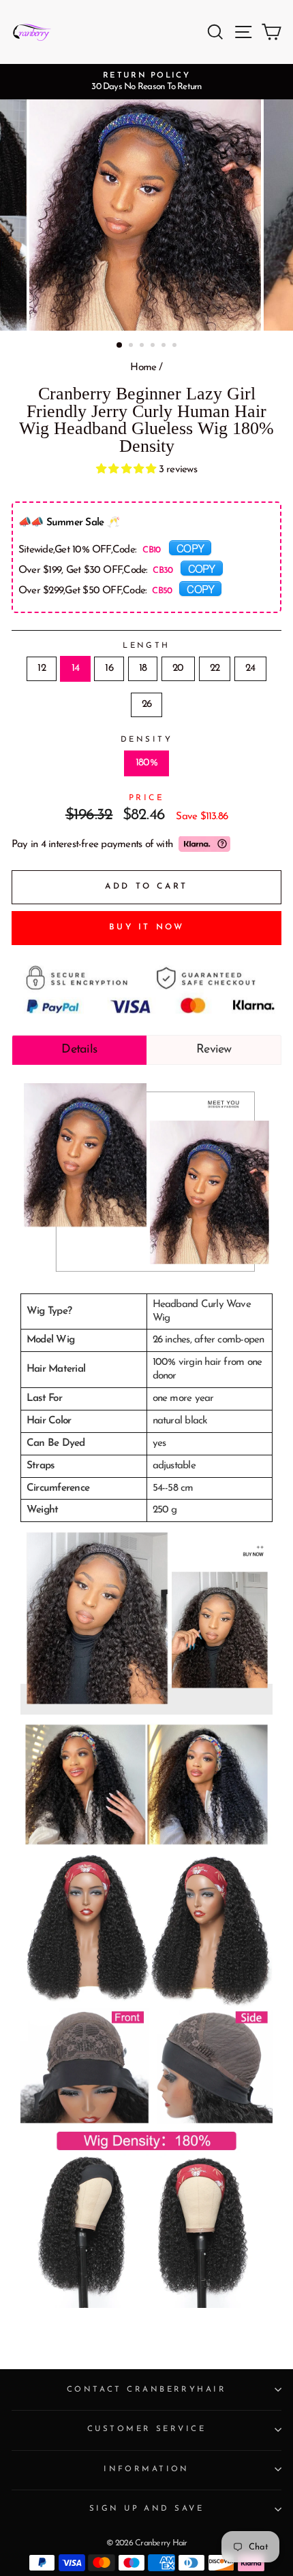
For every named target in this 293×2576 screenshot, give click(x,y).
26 (146, 705)
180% (146, 763)
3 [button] (143, 346)
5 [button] (165, 346)
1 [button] (120, 346)
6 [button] (176, 346)
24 (250, 668)
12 (41, 668)
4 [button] (154, 346)
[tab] (79, 1050)
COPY (190, 548)
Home (143, 368)
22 (215, 668)
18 (143, 668)
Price (147, 798)
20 (178, 668)
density (146, 740)
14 (75, 668)
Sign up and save (146, 2509)
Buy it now (147, 927)
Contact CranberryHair (146, 2390)
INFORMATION (146, 2469)
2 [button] (132, 346)
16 (109, 668)
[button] (127, 470)
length (146, 646)
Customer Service (146, 2429)
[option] (146, 82)
